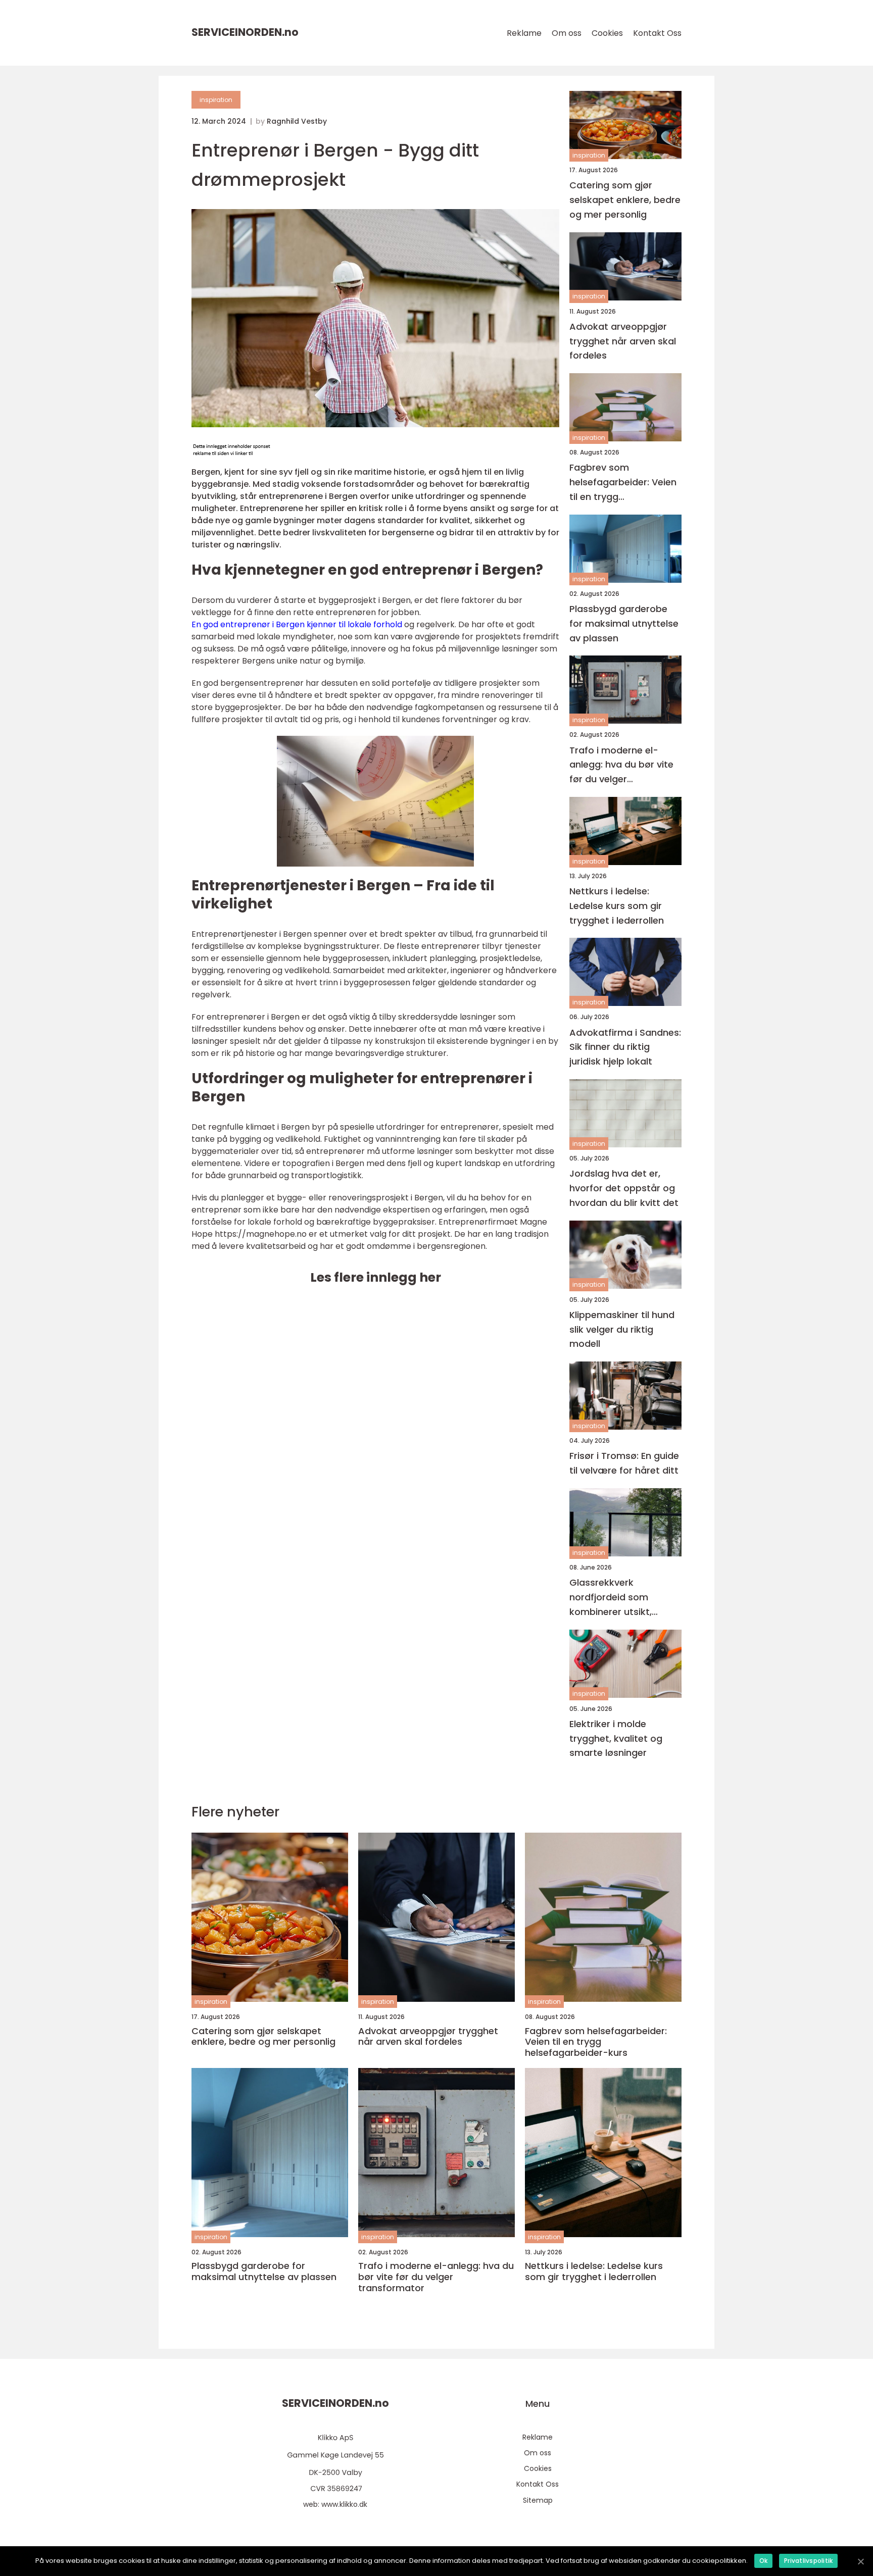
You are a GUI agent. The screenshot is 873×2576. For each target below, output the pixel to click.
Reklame (524, 33)
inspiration (216, 100)
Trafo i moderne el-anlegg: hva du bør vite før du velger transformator (621, 765)
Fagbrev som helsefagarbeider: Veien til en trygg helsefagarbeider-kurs (623, 483)
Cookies (607, 33)
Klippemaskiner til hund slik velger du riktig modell (622, 1329)
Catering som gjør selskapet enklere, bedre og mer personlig (625, 200)
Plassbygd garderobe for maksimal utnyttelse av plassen (624, 623)
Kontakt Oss (657, 33)
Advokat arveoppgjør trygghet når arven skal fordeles (623, 341)
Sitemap (538, 2500)
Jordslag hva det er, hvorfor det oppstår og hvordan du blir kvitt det (624, 1188)
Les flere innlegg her (376, 1277)
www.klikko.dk (344, 2504)
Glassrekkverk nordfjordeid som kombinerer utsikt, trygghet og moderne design (619, 1598)
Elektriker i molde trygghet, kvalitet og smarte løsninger (616, 1738)
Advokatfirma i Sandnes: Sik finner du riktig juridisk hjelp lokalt (625, 1047)
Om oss (567, 33)
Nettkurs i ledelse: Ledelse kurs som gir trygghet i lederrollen (617, 906)
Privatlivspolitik (808, 2561)
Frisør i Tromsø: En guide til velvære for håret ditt (624, 1463)
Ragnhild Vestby (297, 121)
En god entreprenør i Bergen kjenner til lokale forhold (297, 624)
